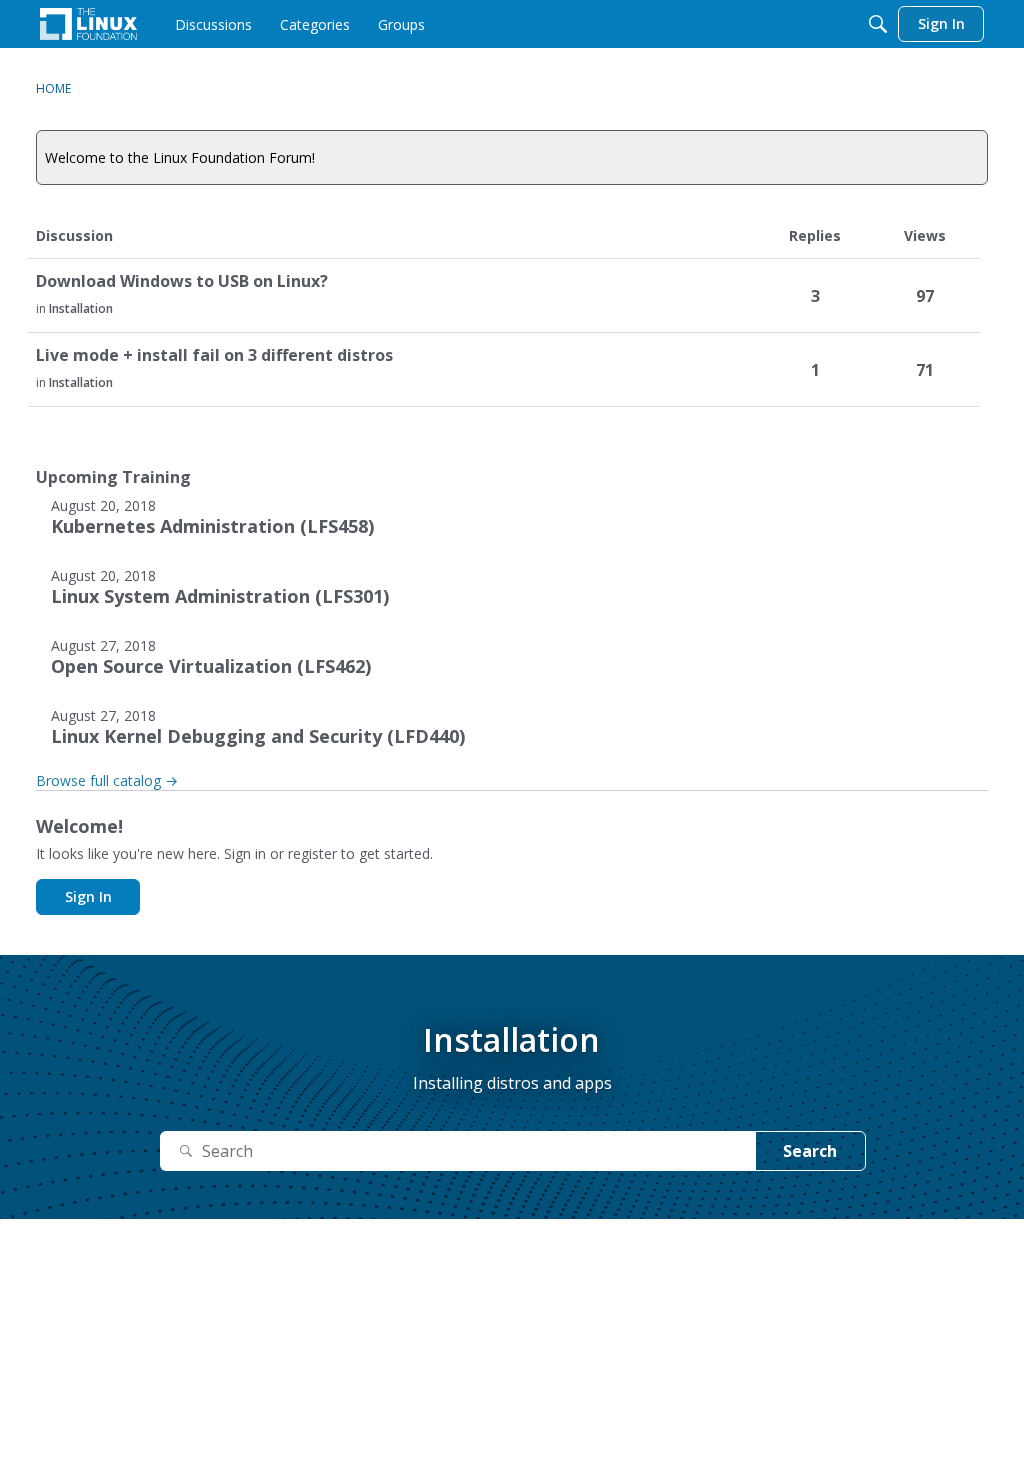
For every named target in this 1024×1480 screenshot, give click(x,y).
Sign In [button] (88, 896)
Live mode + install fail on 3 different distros (214, 355)
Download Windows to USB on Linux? (182, 281)
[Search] (878, 24)
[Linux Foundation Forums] (88, 24)
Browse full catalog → (107, 780)
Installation (81, 308)
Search (810, 1151)
